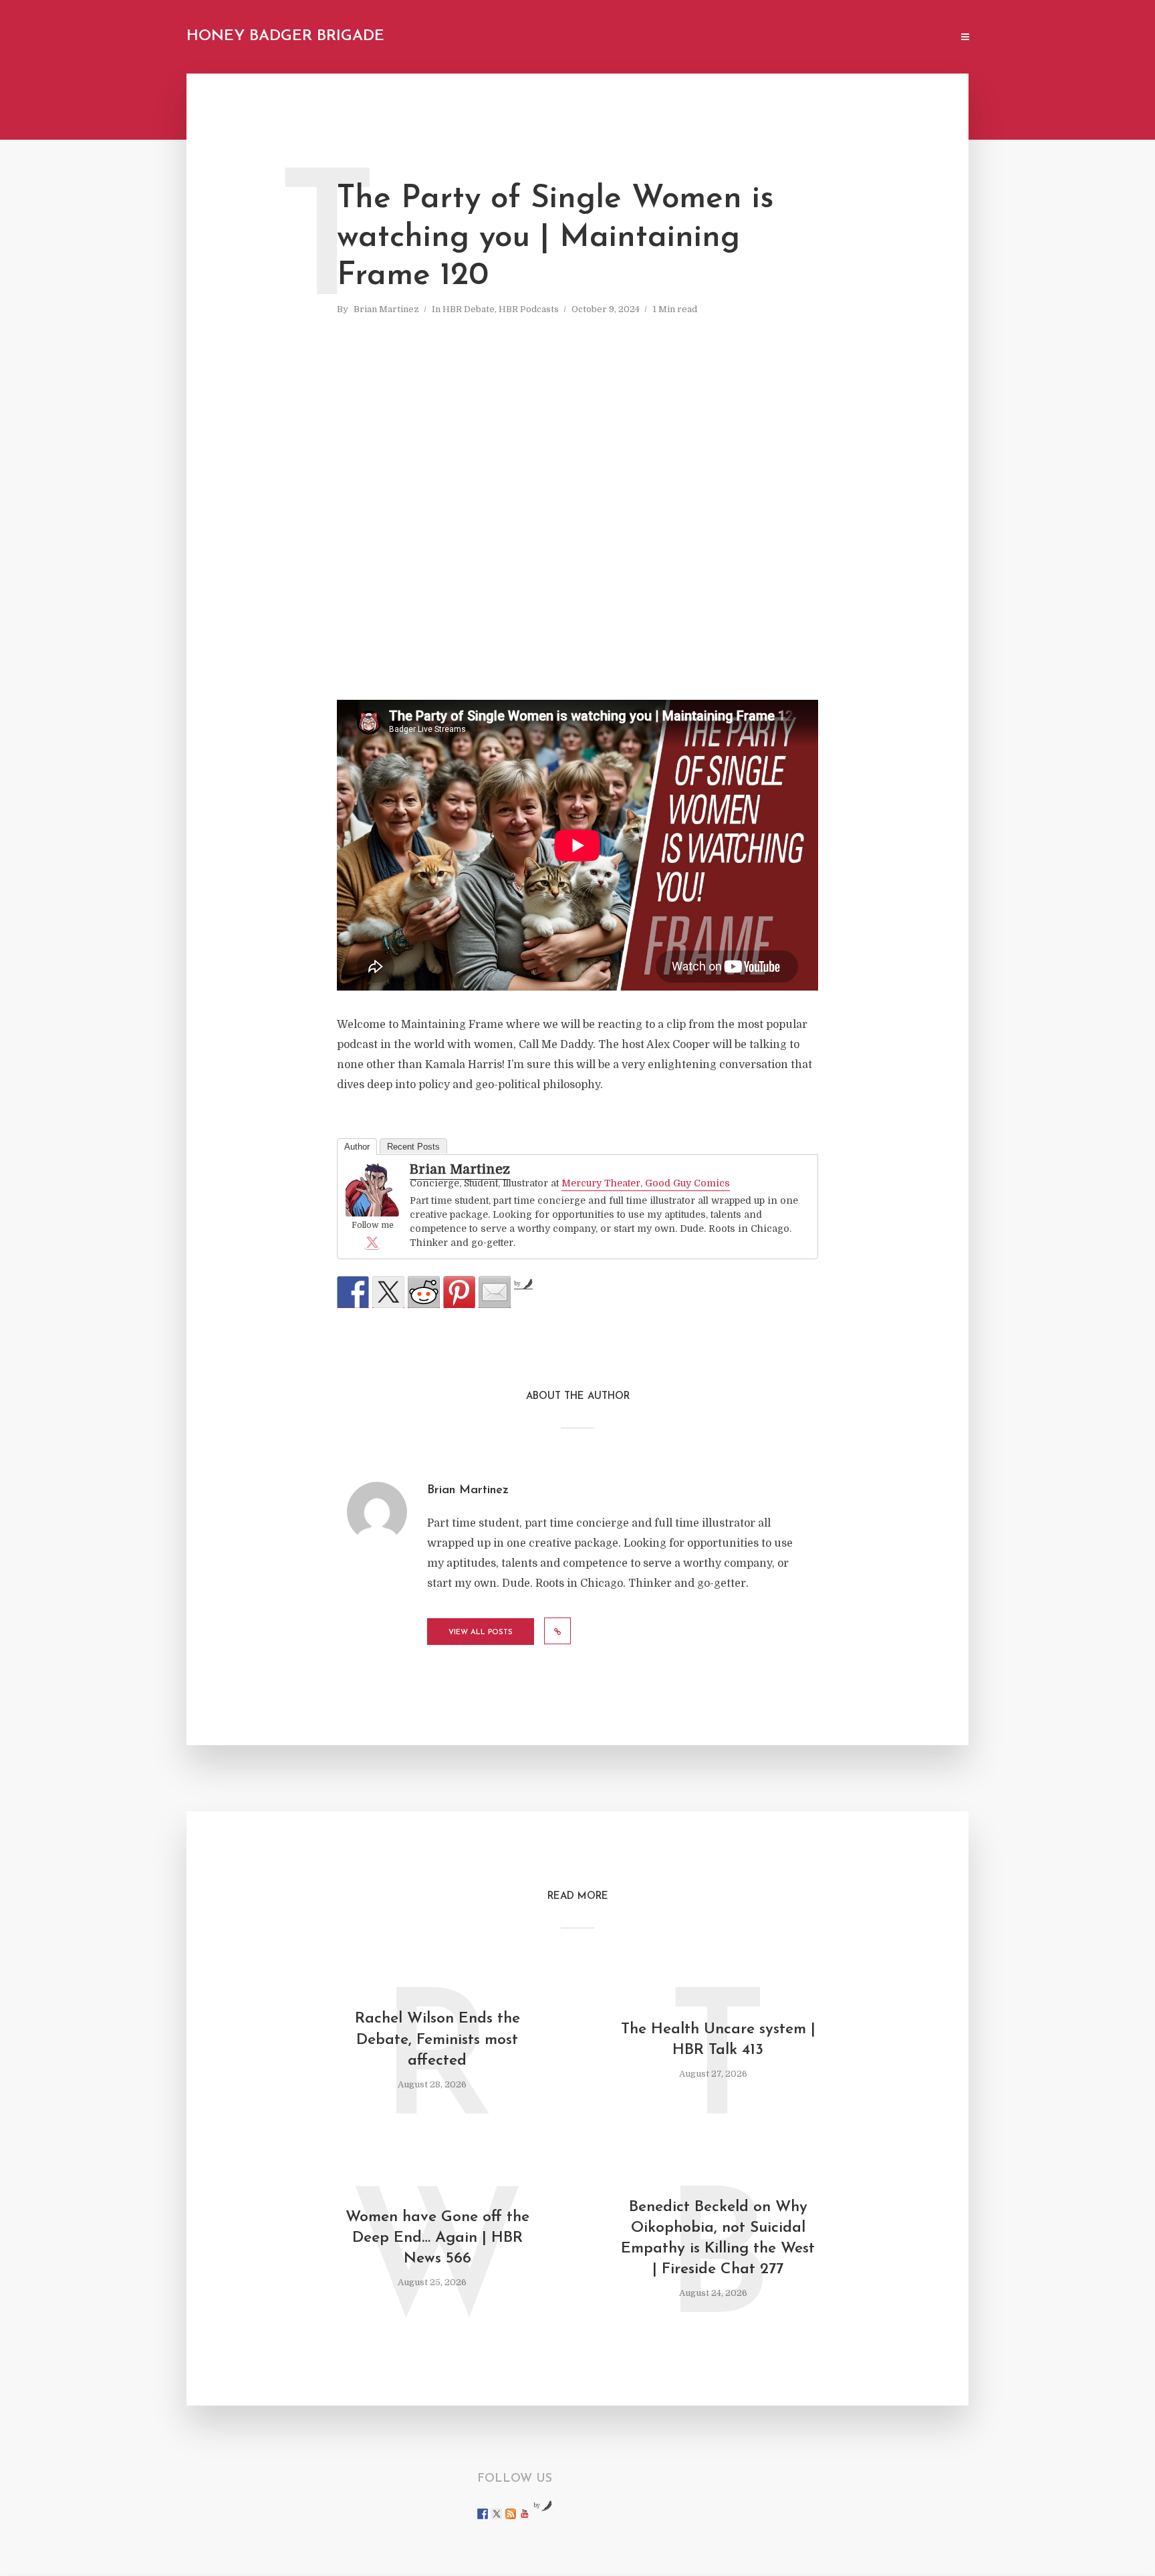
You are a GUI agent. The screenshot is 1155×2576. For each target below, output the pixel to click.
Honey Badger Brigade (285, 36)
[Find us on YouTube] (525, 2514)
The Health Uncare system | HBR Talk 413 (718, 2040)
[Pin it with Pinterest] (459, 1292)
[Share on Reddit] (424, 1292)
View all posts (481, 1633)
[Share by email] (495, 1292)
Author (357, 1147)
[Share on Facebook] (353, 1292)
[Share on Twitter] (388, 1292)
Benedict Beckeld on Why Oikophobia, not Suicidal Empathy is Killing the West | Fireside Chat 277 (718, 2238)
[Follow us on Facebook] (483, 2514)
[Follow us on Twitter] (497, 2514)
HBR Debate (469, 309)
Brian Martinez (386, 309)
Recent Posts (413, 1147)
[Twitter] (372, 1242)
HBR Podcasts (529, 309)
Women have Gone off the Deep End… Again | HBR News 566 (437, 2238)
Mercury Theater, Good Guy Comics (646, 1183)
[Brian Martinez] (372, 1190)
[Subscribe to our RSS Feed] (511, 2514)
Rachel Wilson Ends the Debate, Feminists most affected (437, 2040)
